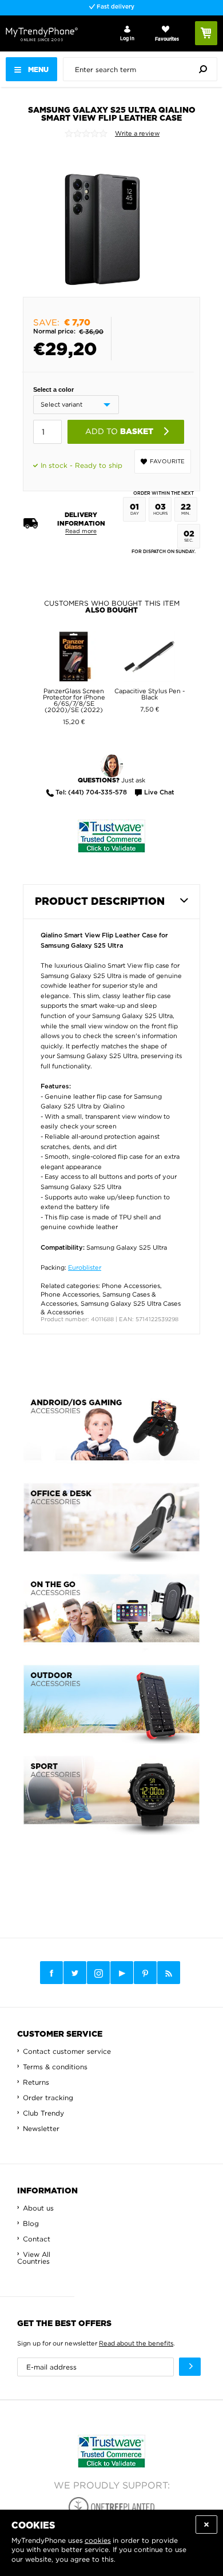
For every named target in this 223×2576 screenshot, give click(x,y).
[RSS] (169, 1973)
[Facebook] (51, 1973)
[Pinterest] (145, 1973)
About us (38, 2208)
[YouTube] (122, 1973)
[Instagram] (98, 1973)
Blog (31, 2223)
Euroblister (85, 1267)
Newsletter (41, 2128)
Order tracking (48, 2098)
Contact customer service (67, 2051)
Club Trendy (43, 2113)
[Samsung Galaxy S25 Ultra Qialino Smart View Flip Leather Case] (103, 217)
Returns (36, 2082)
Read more (81, 531)
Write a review (137, 133)
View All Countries (34, 2258)
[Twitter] (75, 1973)
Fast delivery (115, 7)
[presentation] (143, 69)
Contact (37, 2239)
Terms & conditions (55, 2067)
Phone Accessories (131, 1286)
